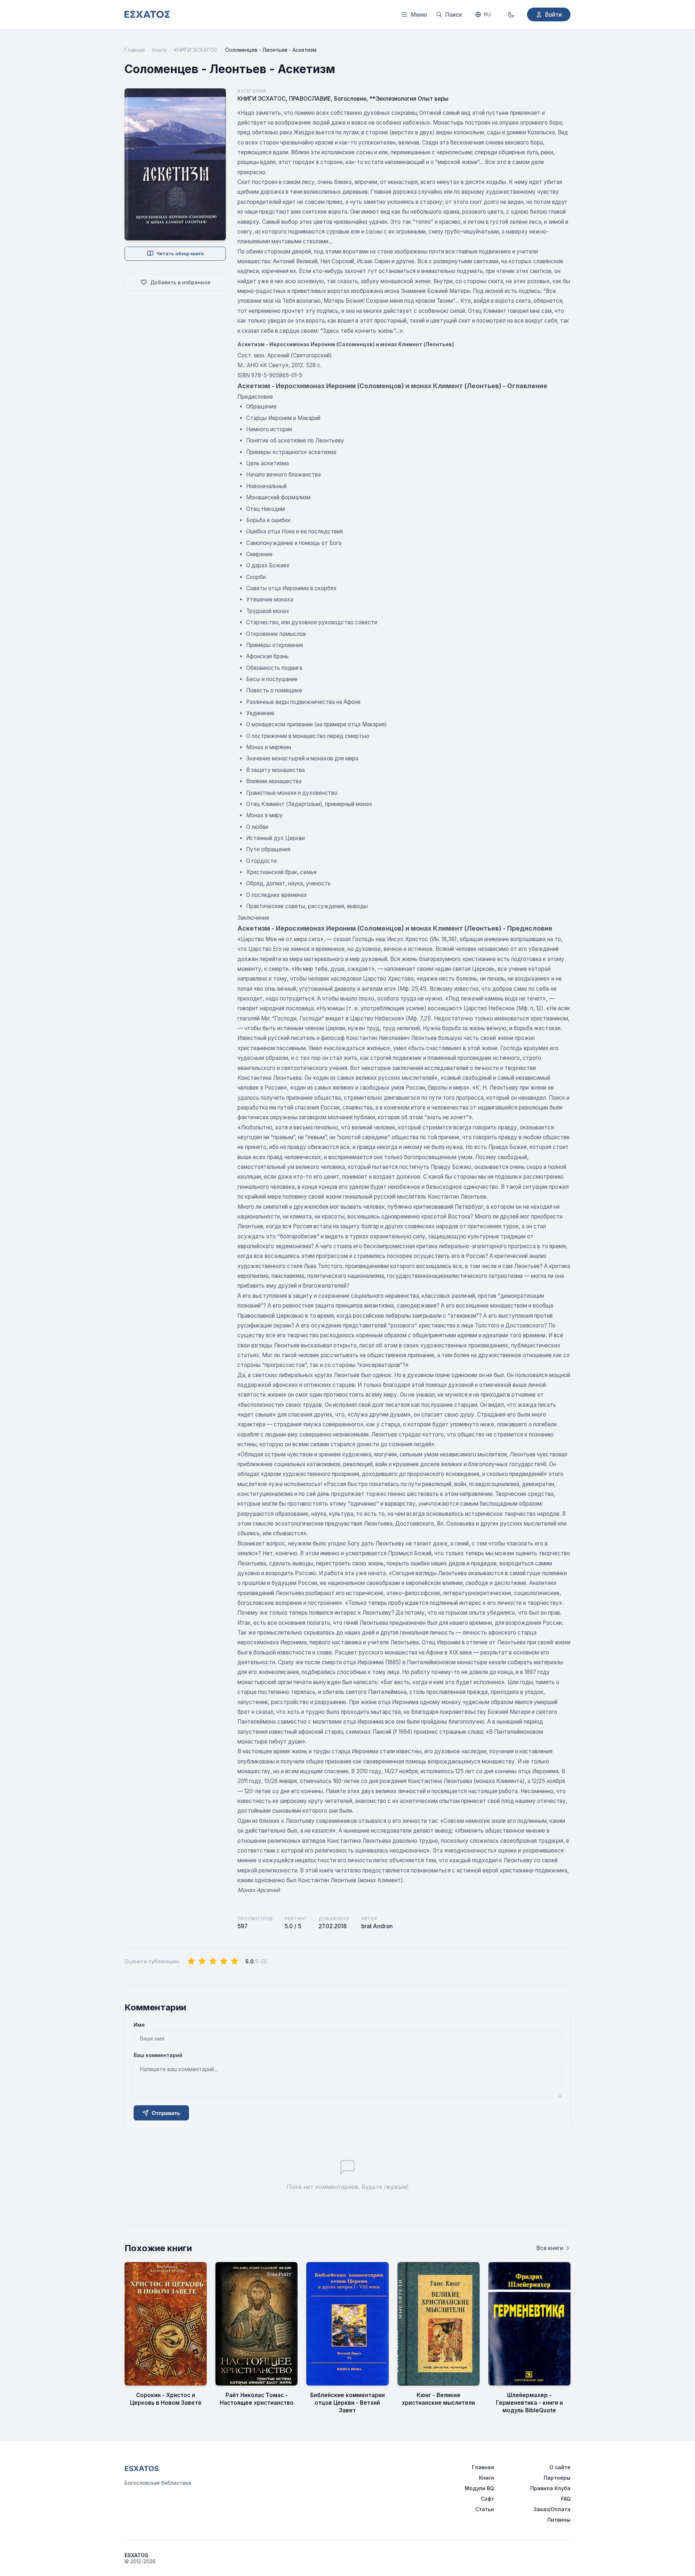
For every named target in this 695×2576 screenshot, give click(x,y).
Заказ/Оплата (552, 2509)
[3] (213, 1962)
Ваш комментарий (158, 2055)
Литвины (559, 2520)
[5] (235, 1962)
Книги (159, 50)
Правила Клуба (550, 2488)
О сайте (560, 2467)
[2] (202, 1962)
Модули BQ (479, 2488)
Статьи (485, 2509)
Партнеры (557, 2478)
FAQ (566, 2499)
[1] (191, 1962)
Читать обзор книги (180, 253)
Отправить (166, 2113)
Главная (135, 50)
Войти (553, 15)
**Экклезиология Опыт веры (409, 99)
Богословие (350, 99)
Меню (419, 15)
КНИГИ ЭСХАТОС (196, 50)
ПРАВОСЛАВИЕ (310, 99)
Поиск (454, 15)
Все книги (550, 2248)
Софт (487, 2499)
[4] (224, 1962)
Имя (139, 2025)
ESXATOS (142, 2468)
